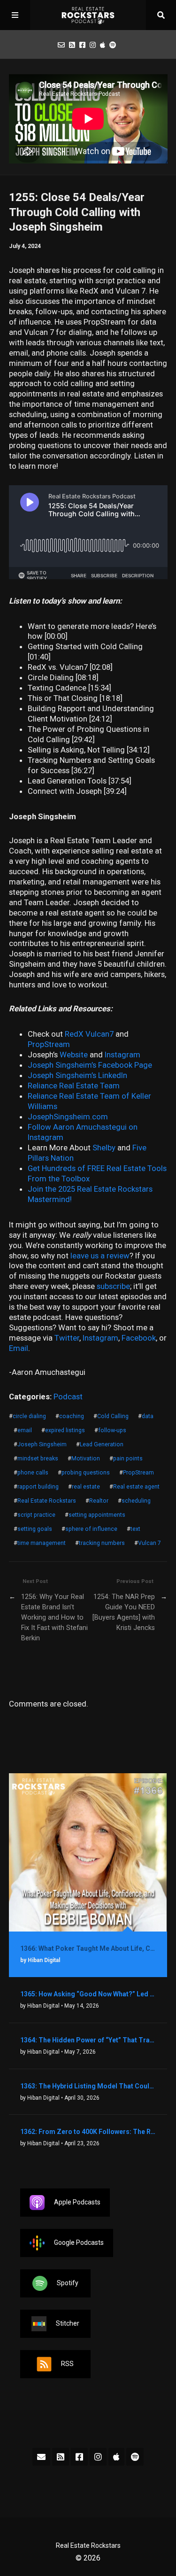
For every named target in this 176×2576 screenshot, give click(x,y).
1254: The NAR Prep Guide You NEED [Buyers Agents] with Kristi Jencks (124, 1612)
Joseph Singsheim (42, 1444)
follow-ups (112, 1430)
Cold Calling (113, 1416)
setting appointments (97, 1515)
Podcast (68, 1397)
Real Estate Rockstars (47, 1501)
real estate (86, 1487)
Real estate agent (136, 1487)
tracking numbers (102, 1543)
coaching (72, 1416)
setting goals (35, 1529)
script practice (36, 1515)
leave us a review (100, 1256)
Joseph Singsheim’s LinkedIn (77, 1075)
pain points (128, 1459)
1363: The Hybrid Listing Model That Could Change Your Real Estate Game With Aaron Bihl (88, 2086)
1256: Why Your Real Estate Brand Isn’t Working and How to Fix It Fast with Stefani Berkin (54, 1618)
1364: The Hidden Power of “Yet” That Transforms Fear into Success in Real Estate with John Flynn (88, 2040)
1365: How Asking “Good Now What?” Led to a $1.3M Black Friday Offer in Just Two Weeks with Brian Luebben (88, 1994)
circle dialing (29, 1416)
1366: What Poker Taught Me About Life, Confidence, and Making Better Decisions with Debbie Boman (88, 1948)
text (135, 1529)
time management (42, 1543)
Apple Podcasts (77, 2202)
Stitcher (68, 2323)
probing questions (86, 1473)
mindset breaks (38, 1459)
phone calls (33, 1473)
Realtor (99, 1501)
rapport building (38, 1487)
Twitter (67, 1338)
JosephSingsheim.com (68, 1117)
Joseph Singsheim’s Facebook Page (90, 1065)
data (148, 1416)
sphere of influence (91, 1529)
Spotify (68, 2283)
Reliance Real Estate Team (74, 1086)
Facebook (139, 1338)
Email (19, 1348)
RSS (67, 2364)
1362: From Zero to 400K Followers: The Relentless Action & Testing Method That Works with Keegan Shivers (88, 2132)
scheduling (136, 1501)
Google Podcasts (79, 2242)
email (25, 1430)
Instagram (100, 1338)
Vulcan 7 (149, 1543)
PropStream (138, 1473)
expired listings (65, 1430)
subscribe (113, 1286)
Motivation (86, 1459)
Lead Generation (102, 1444)
